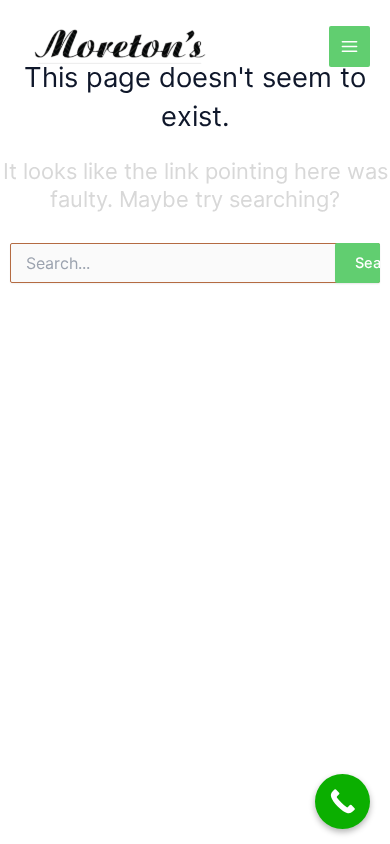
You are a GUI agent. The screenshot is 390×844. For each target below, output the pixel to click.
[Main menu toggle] (349, 46)
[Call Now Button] (342, 801)
